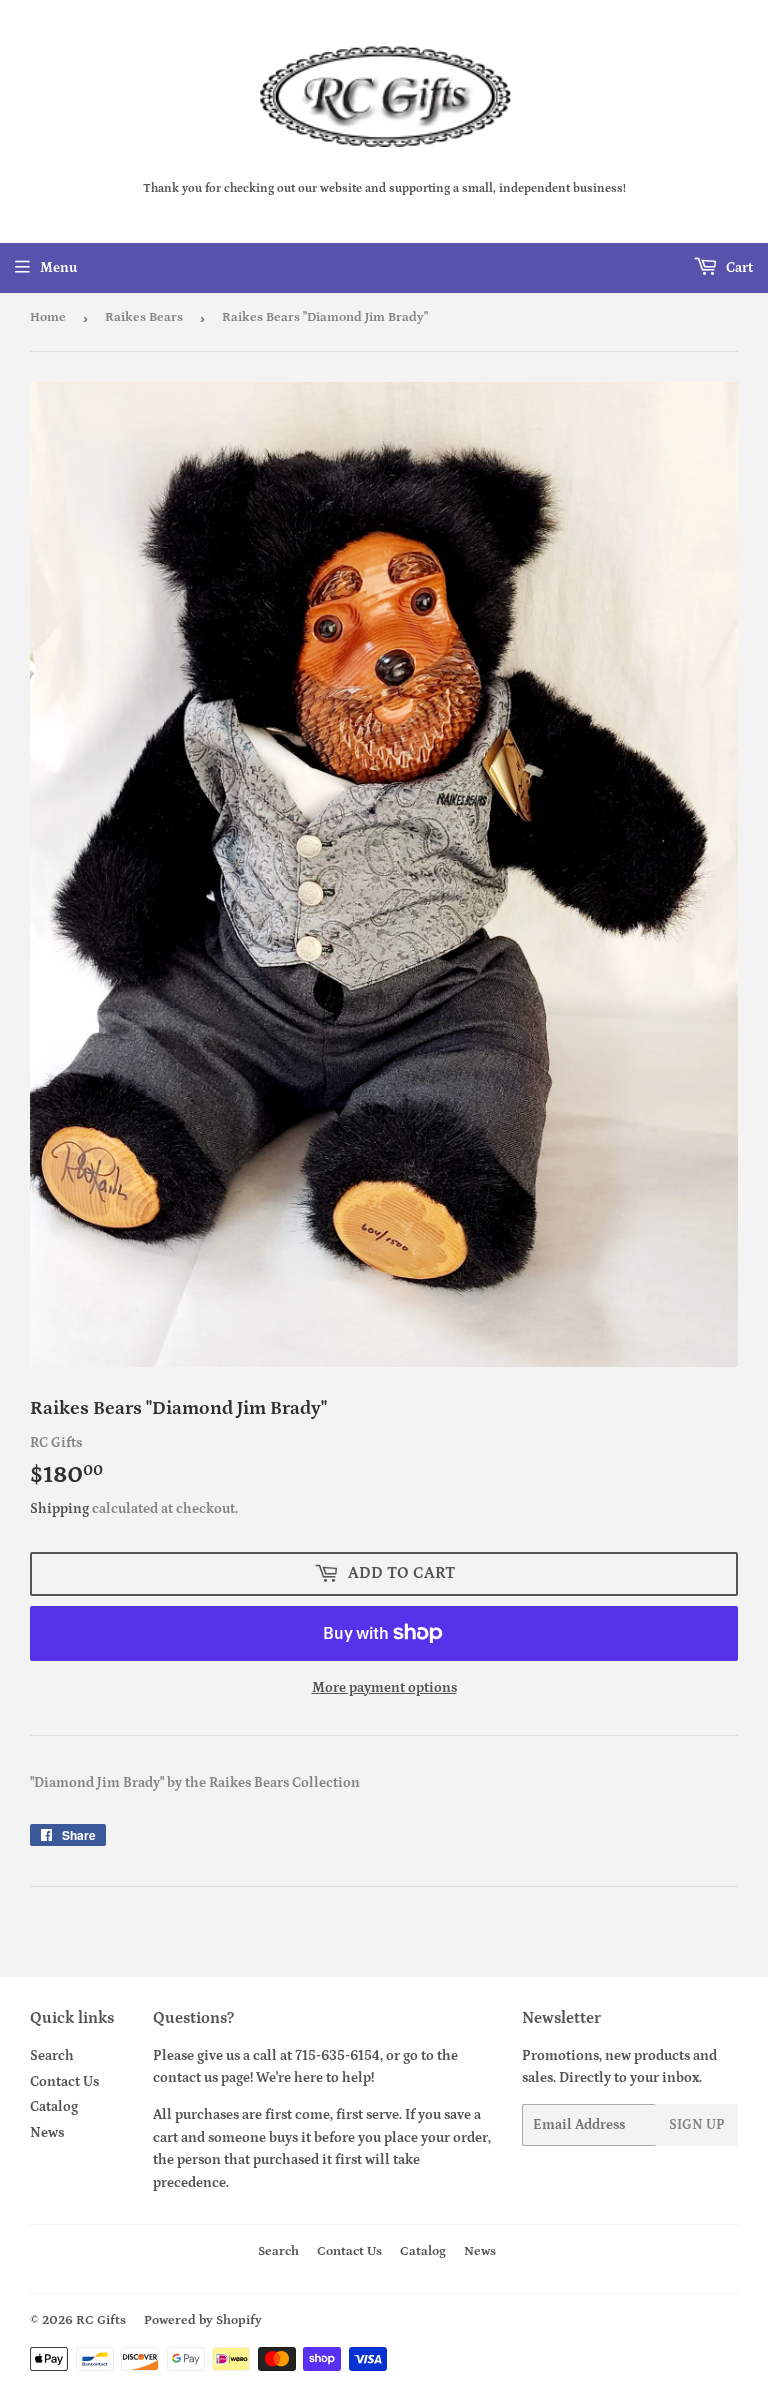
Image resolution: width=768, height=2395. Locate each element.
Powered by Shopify (203, 2320)
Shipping (59, 1509)
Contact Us (64, 2082)
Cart (738, 268)
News (47, 2133)
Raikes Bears (144, 317)
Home (48, 317)
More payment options (384, 1688)
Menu (58, 268)
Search (52, 2056)
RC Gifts (101, 2320)
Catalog (54, 2107)
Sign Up (697, 2125)
